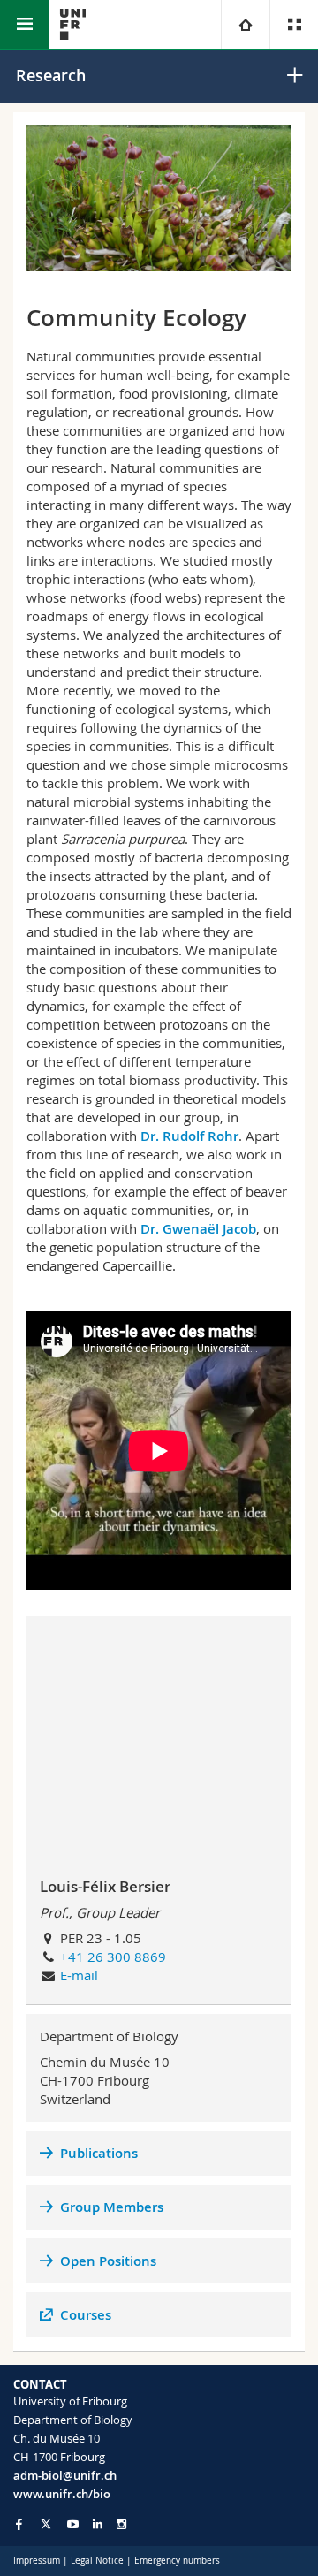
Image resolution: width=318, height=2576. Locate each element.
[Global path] (245, 24)
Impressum (37, 2561)
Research (51, 75)
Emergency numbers (177, 2561)
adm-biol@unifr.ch (65, 2475)
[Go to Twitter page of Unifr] (46, 2524)
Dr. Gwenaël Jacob (198, 1229)
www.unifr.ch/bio (62, 2494)
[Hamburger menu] (24, 24)
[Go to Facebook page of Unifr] (19, 2524)
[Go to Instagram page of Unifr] (121, 2524)
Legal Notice (97, 2561)
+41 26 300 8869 (113, 1957)
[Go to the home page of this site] (73, 24)
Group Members (112, 2207)
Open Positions (108, 2261)
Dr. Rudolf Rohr (189, 1136)
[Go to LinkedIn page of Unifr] (98, 2524)
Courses (86, 2315)
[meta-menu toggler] (294, 24)
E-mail (79, 1975)
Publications (99, 2153)
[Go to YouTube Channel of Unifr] (73, 2524)
